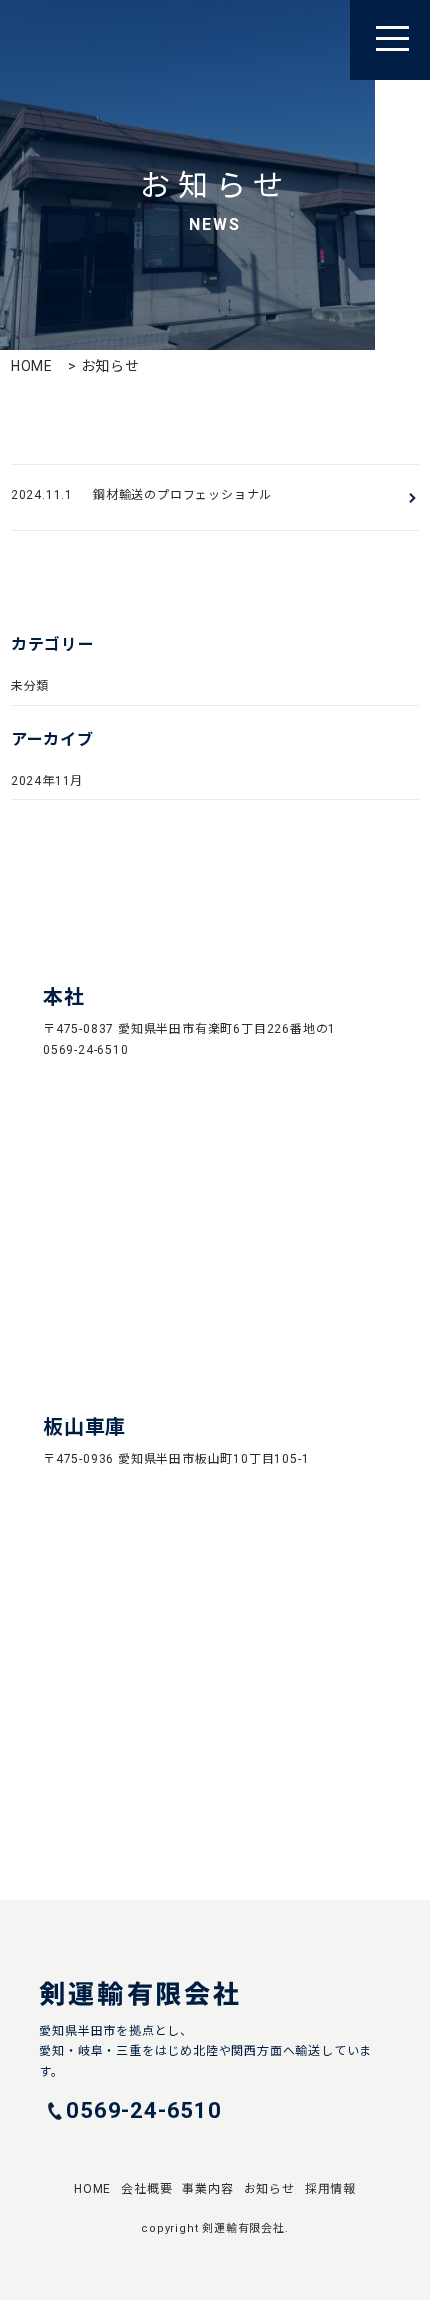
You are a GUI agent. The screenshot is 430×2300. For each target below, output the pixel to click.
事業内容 (207, 2189)
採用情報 (330, 2189)
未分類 (30, 686)
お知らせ (269, 2189)
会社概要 (146, 2189)
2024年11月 (47, 781)
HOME (32, 366)
